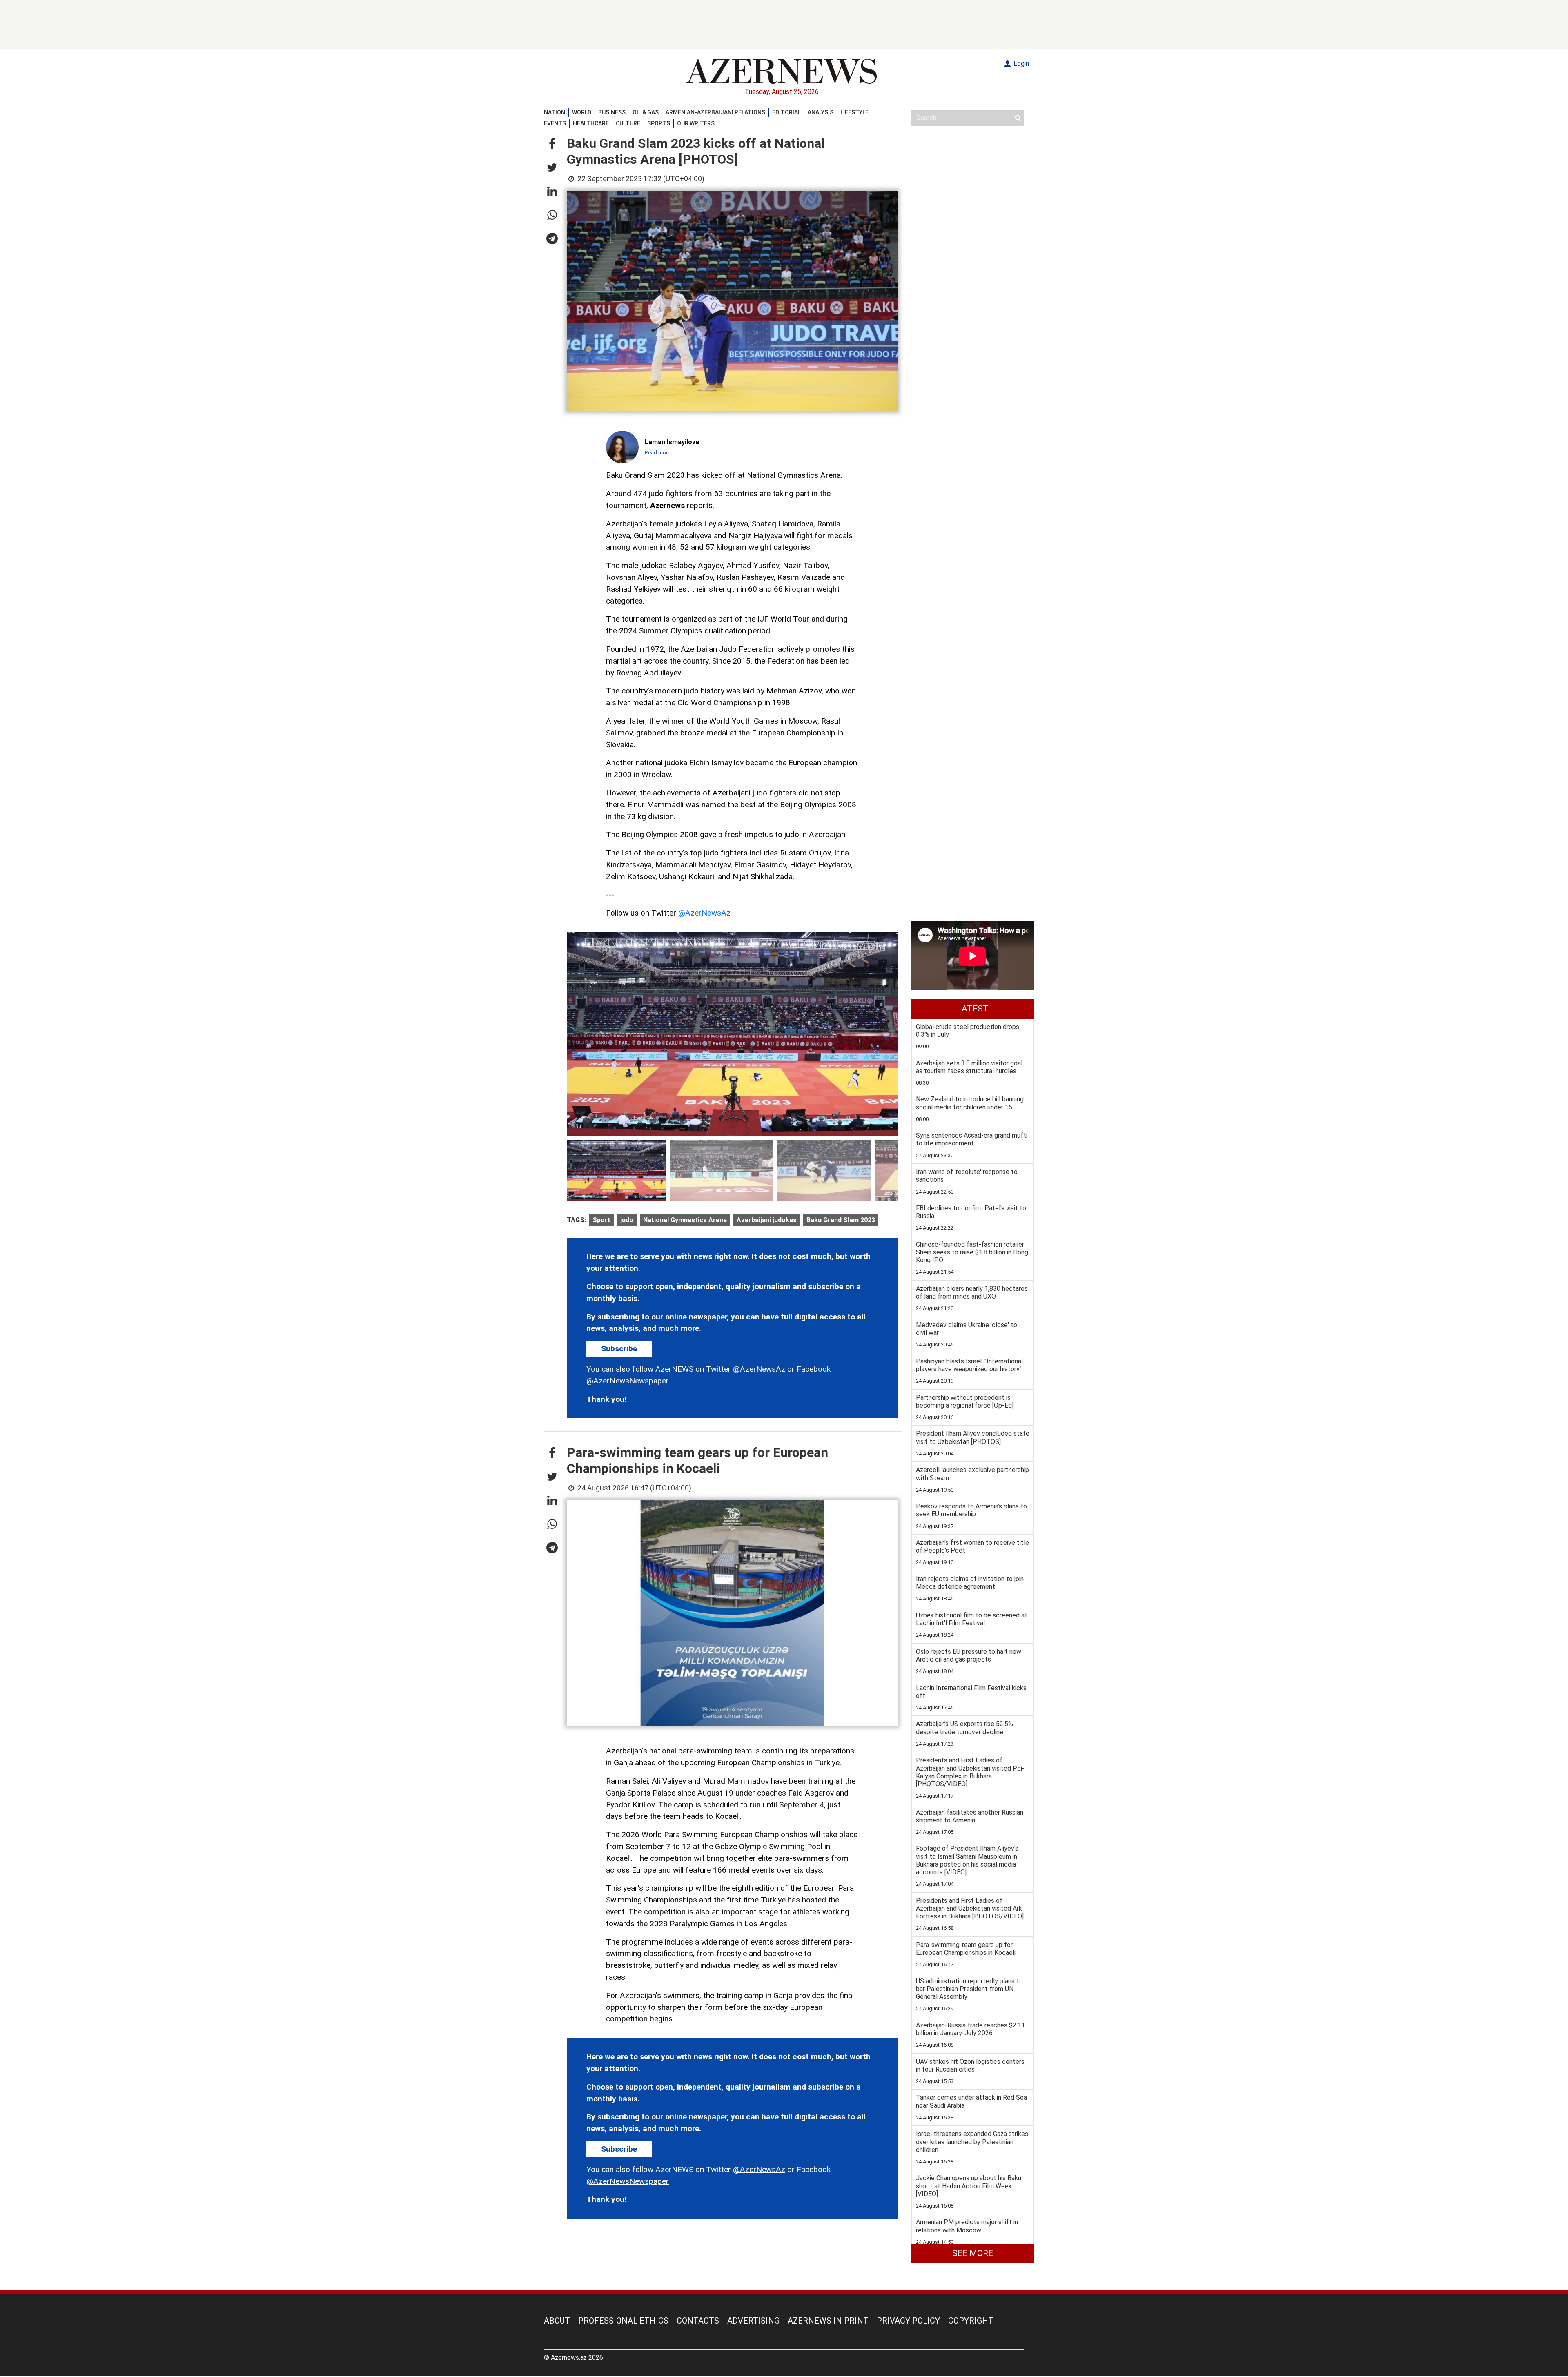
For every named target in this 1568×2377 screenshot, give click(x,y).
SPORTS (659, 123)
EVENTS (555, 123)
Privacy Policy (908, 2321)
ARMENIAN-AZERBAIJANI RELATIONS (715, 112)
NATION (555, 112)
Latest (973, 1009)
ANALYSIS (821, 112)
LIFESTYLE (854, 112)
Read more (658, 453)
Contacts (698, 2321)
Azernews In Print (828, 2321)
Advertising (753, 2321)
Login (1020, 63)
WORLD (582, 112)
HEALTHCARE (591, 123)
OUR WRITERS (696, 123)
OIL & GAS (646, 112)
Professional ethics (623, 2321)
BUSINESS (612, 112)
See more (973, 2253)
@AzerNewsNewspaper (628, 1381)
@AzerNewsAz (704, 913)
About (557, 2321)
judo (627, 1220)
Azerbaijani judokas (767, 1220)
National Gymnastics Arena (685, 1220)
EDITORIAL (786, 112)
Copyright (971, 2321)
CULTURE (628, 123)
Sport (601, 1220)
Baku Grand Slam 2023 (841, 1220)
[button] (552, 144)
